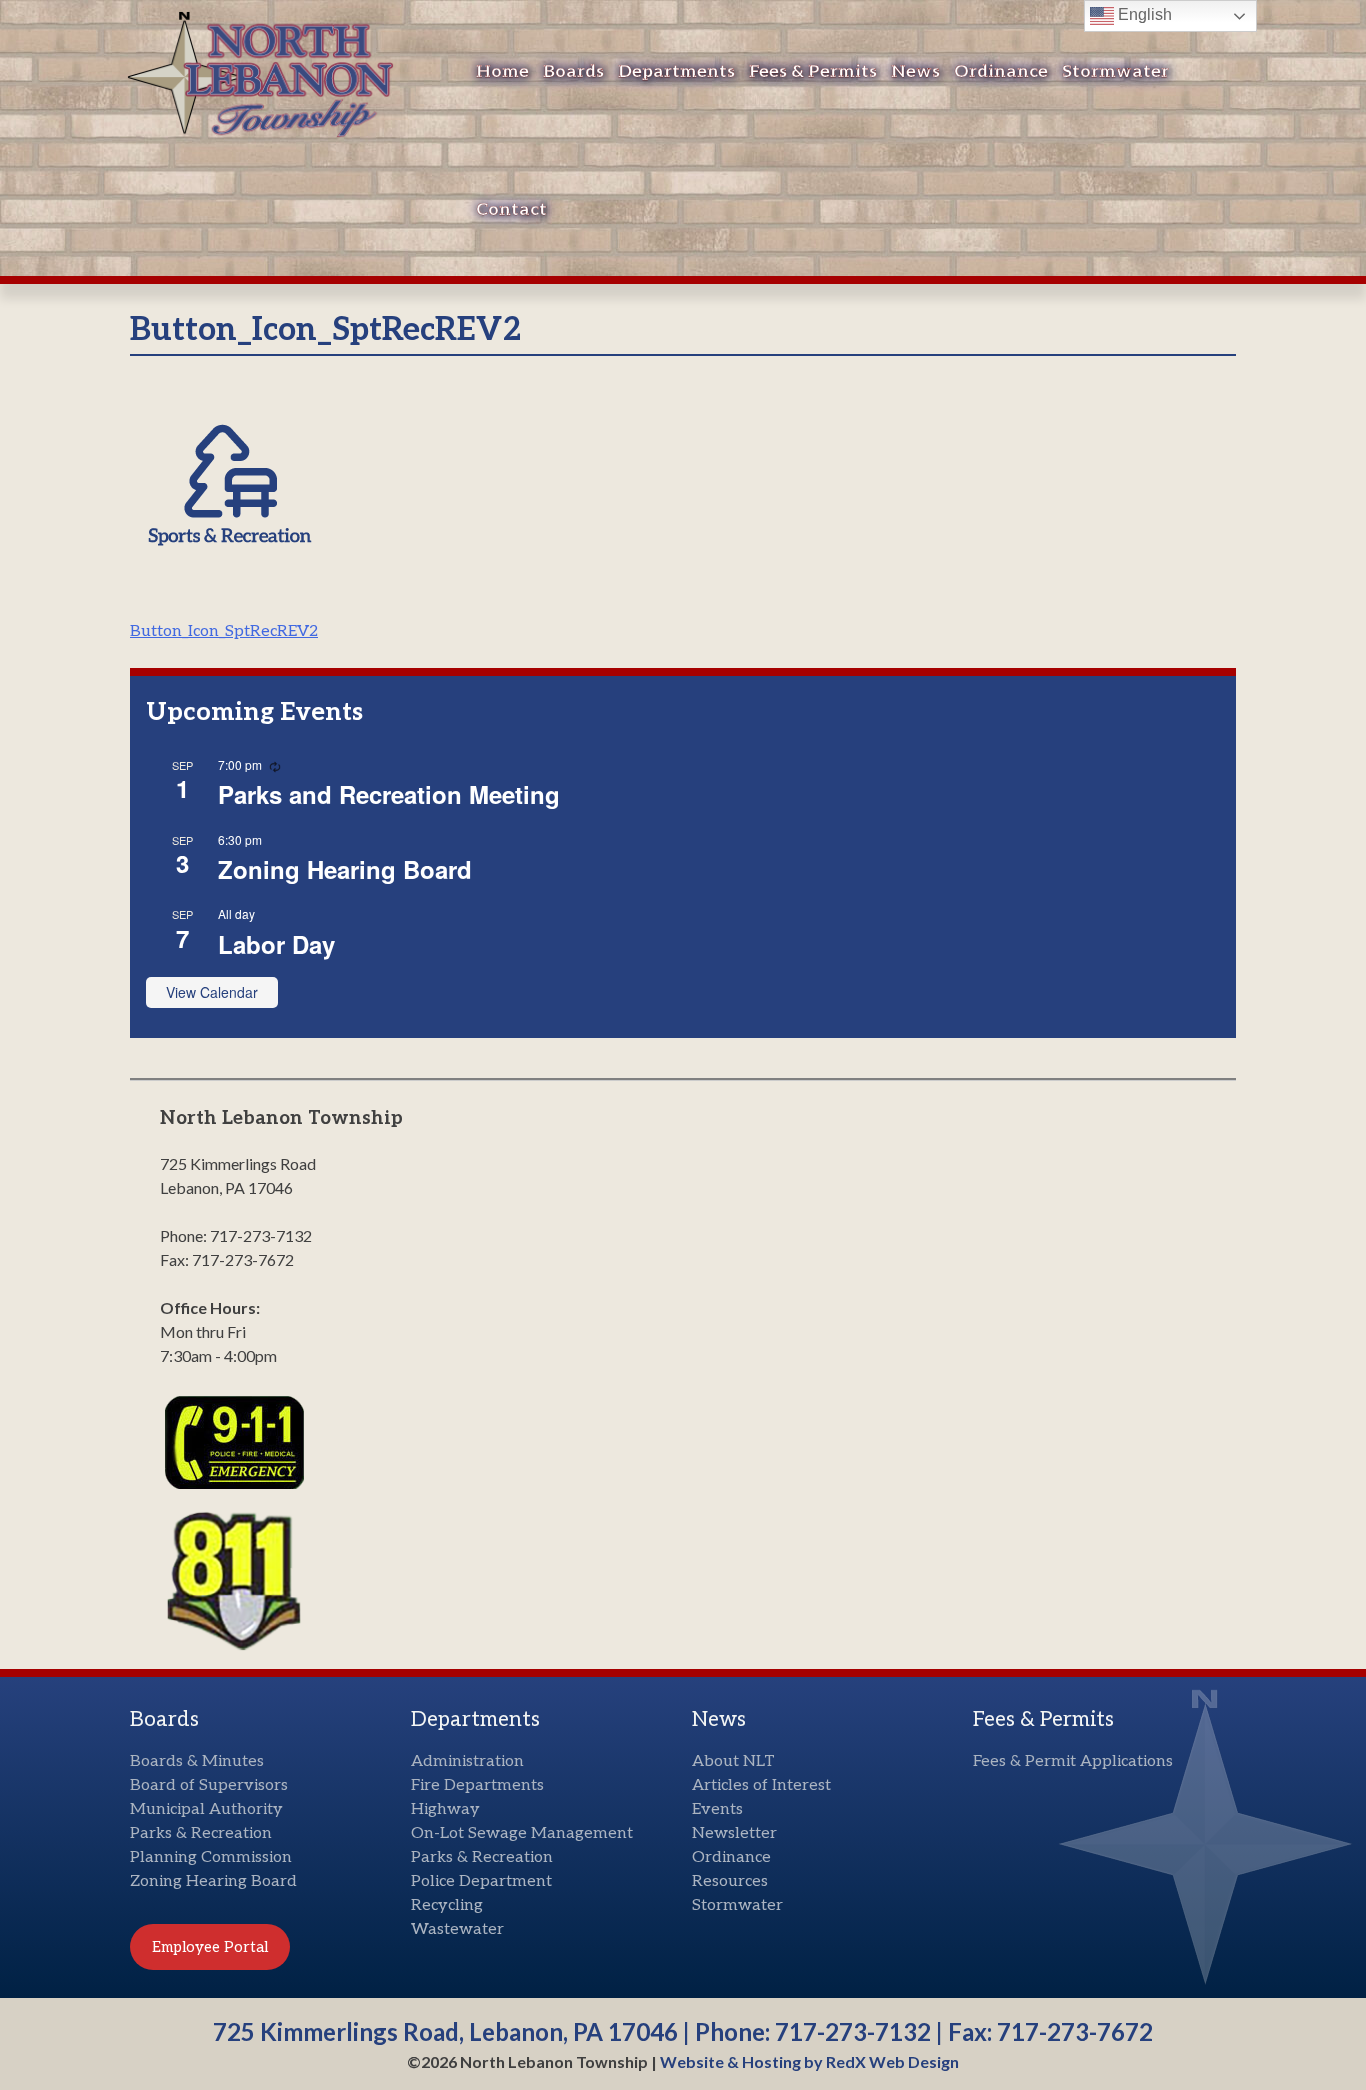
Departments (676, 71)
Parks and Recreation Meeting (389, 794)
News (915, 71)
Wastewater (457, 1929)
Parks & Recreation (201, 1833)
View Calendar (212, 992)
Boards (573, 71)
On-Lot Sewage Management (522, 1833)
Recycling (447, 1905)
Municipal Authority (206, 1809)
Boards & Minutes (197, 1761)
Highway (445, 1809)
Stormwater (1115, 71)
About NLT (733, 1761)
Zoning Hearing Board (345, 869)
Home (502, 71)
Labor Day (276, 944)
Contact (511, 209)
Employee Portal (210, 1947)
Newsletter (734, 1833)
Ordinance (1001, 71)
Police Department (481, 1881)
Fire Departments (477, 1785)
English (1143, 14)
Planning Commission (211, 1857)
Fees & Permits (813, 71)
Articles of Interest (761, 1785)
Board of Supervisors (209, 1785)
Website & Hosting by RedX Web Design (809, 2061)
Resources (730, 1881)
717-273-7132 (853, 2031)
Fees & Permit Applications (1073, 1761)
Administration (467, 1761)
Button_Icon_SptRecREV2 (224, 631)
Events (717, 1809)
